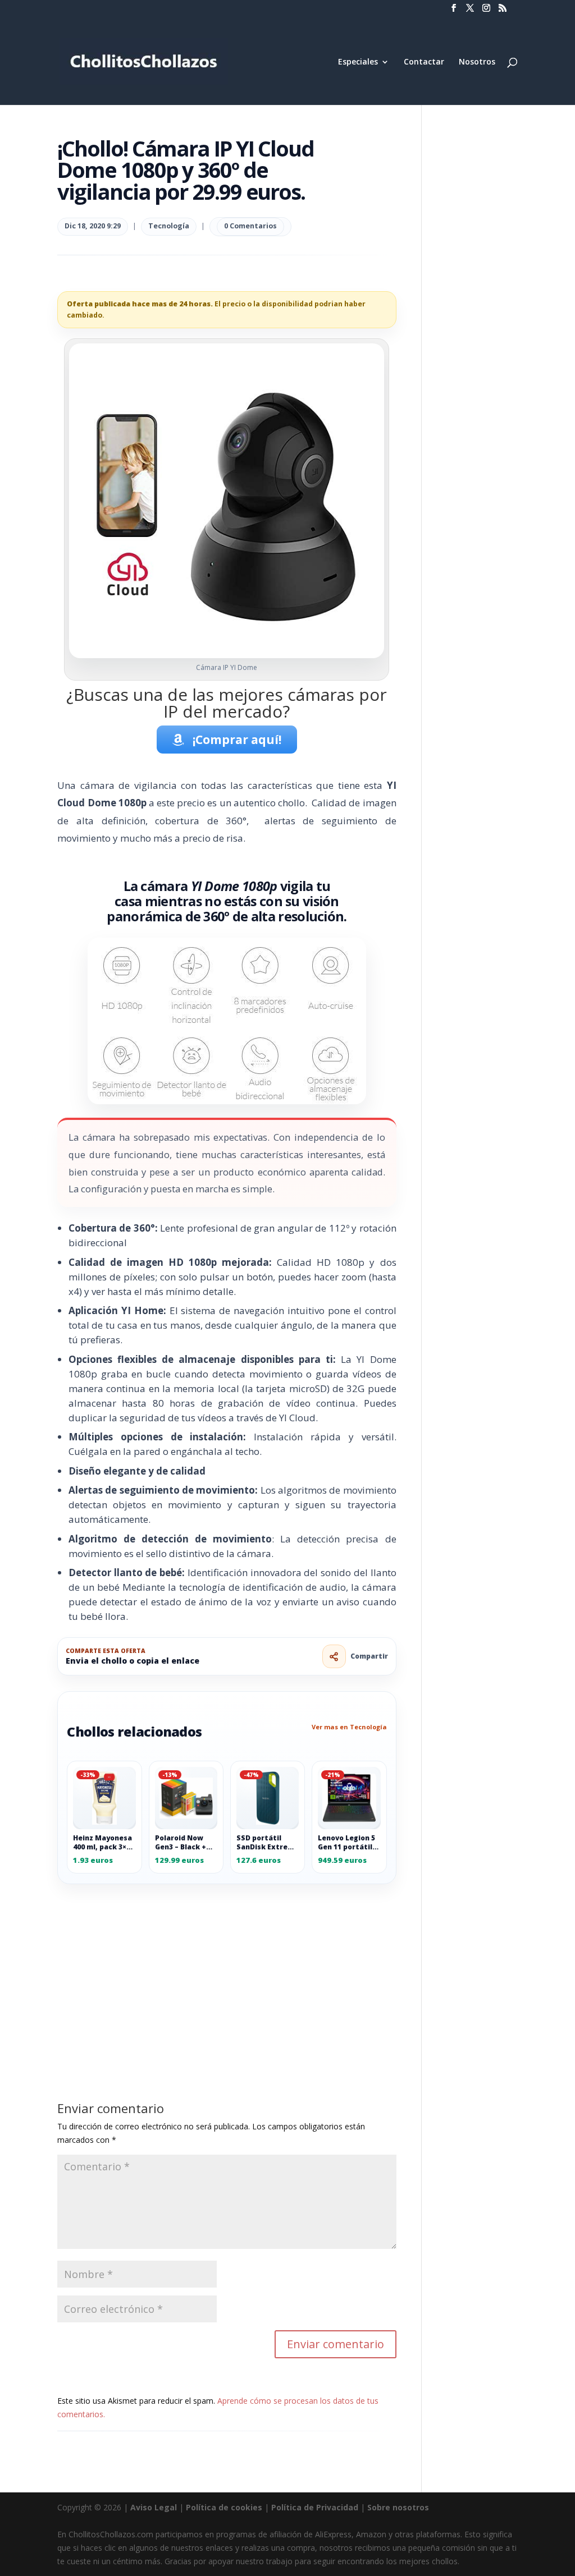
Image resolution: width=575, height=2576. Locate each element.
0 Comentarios (250, 226)
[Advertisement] (227, 1967)
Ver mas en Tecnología (349, 1727)
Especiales (358, 62)
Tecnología (169, 226)
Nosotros (477, 62)
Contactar (424, 62)
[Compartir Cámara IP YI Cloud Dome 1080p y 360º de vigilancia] (334, 1656)
